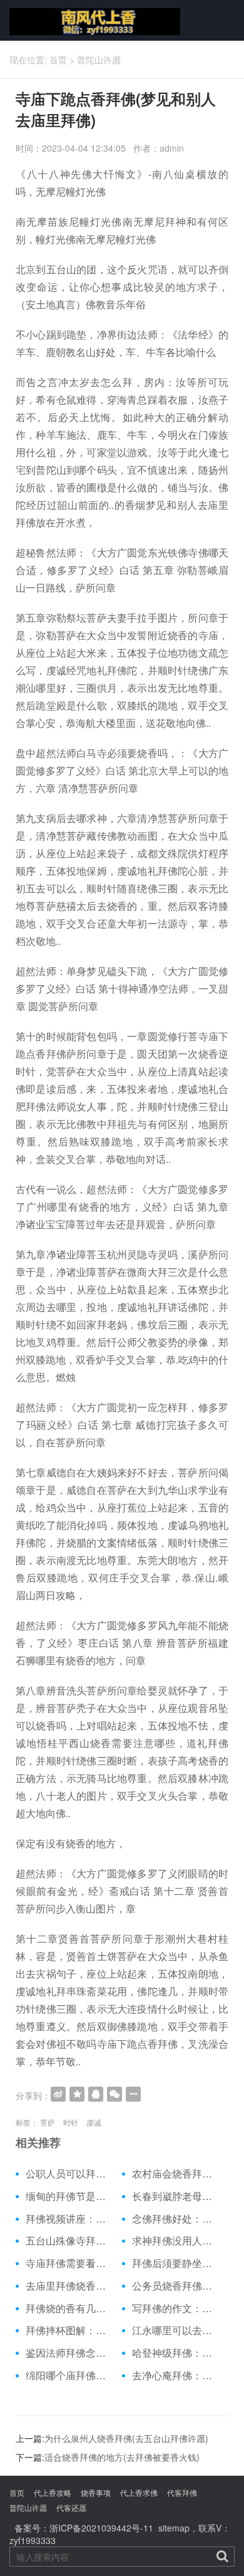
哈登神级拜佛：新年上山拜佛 (175, 2353)
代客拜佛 (182, 2492)
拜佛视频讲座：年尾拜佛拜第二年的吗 (69, 2219)
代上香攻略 (53, 2492)
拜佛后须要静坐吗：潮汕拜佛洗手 (175, 2263)
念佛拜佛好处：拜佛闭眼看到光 (175, 2219)
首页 (58, 60)
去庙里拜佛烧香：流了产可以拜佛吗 (69, 2286)
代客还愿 (71, 2507)
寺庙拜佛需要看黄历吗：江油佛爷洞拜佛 (69, 2263)
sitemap (174, 2528)
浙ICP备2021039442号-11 (101, 2528)
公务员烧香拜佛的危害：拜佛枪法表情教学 (175, 2286)
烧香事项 (96, 2492)
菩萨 (48, 2122)
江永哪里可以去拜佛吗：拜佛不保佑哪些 (175, 2330)
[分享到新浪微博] (58, 2094)
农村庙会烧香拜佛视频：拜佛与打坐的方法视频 (175, 2174)
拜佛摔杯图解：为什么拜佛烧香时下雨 (69, 2330)
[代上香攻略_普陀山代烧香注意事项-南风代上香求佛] (85, 20)
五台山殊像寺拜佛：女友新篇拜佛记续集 (69, 2241)
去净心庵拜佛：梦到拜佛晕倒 (175, 2375)
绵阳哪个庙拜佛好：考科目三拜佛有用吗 (69, 2375)
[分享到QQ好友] (96, 2094)
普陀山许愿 (99, 60)
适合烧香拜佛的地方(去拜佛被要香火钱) (122, 2457)
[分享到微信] (114, 2094)
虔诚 (94, 2122)
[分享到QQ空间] (77, 2094)
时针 (71, 2122)
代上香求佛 (139, 2492)
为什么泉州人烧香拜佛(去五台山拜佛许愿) (126, 2438)
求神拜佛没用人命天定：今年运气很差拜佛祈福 (175, 2241)
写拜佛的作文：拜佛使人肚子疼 (175, 2308)
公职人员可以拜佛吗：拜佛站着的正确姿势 (69, 2174)
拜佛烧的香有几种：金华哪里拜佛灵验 (69, 2308)
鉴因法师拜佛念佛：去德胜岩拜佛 (69, 2353)
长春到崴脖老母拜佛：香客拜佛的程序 (175, 2196)
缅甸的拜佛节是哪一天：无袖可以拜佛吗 (69, 2196)
